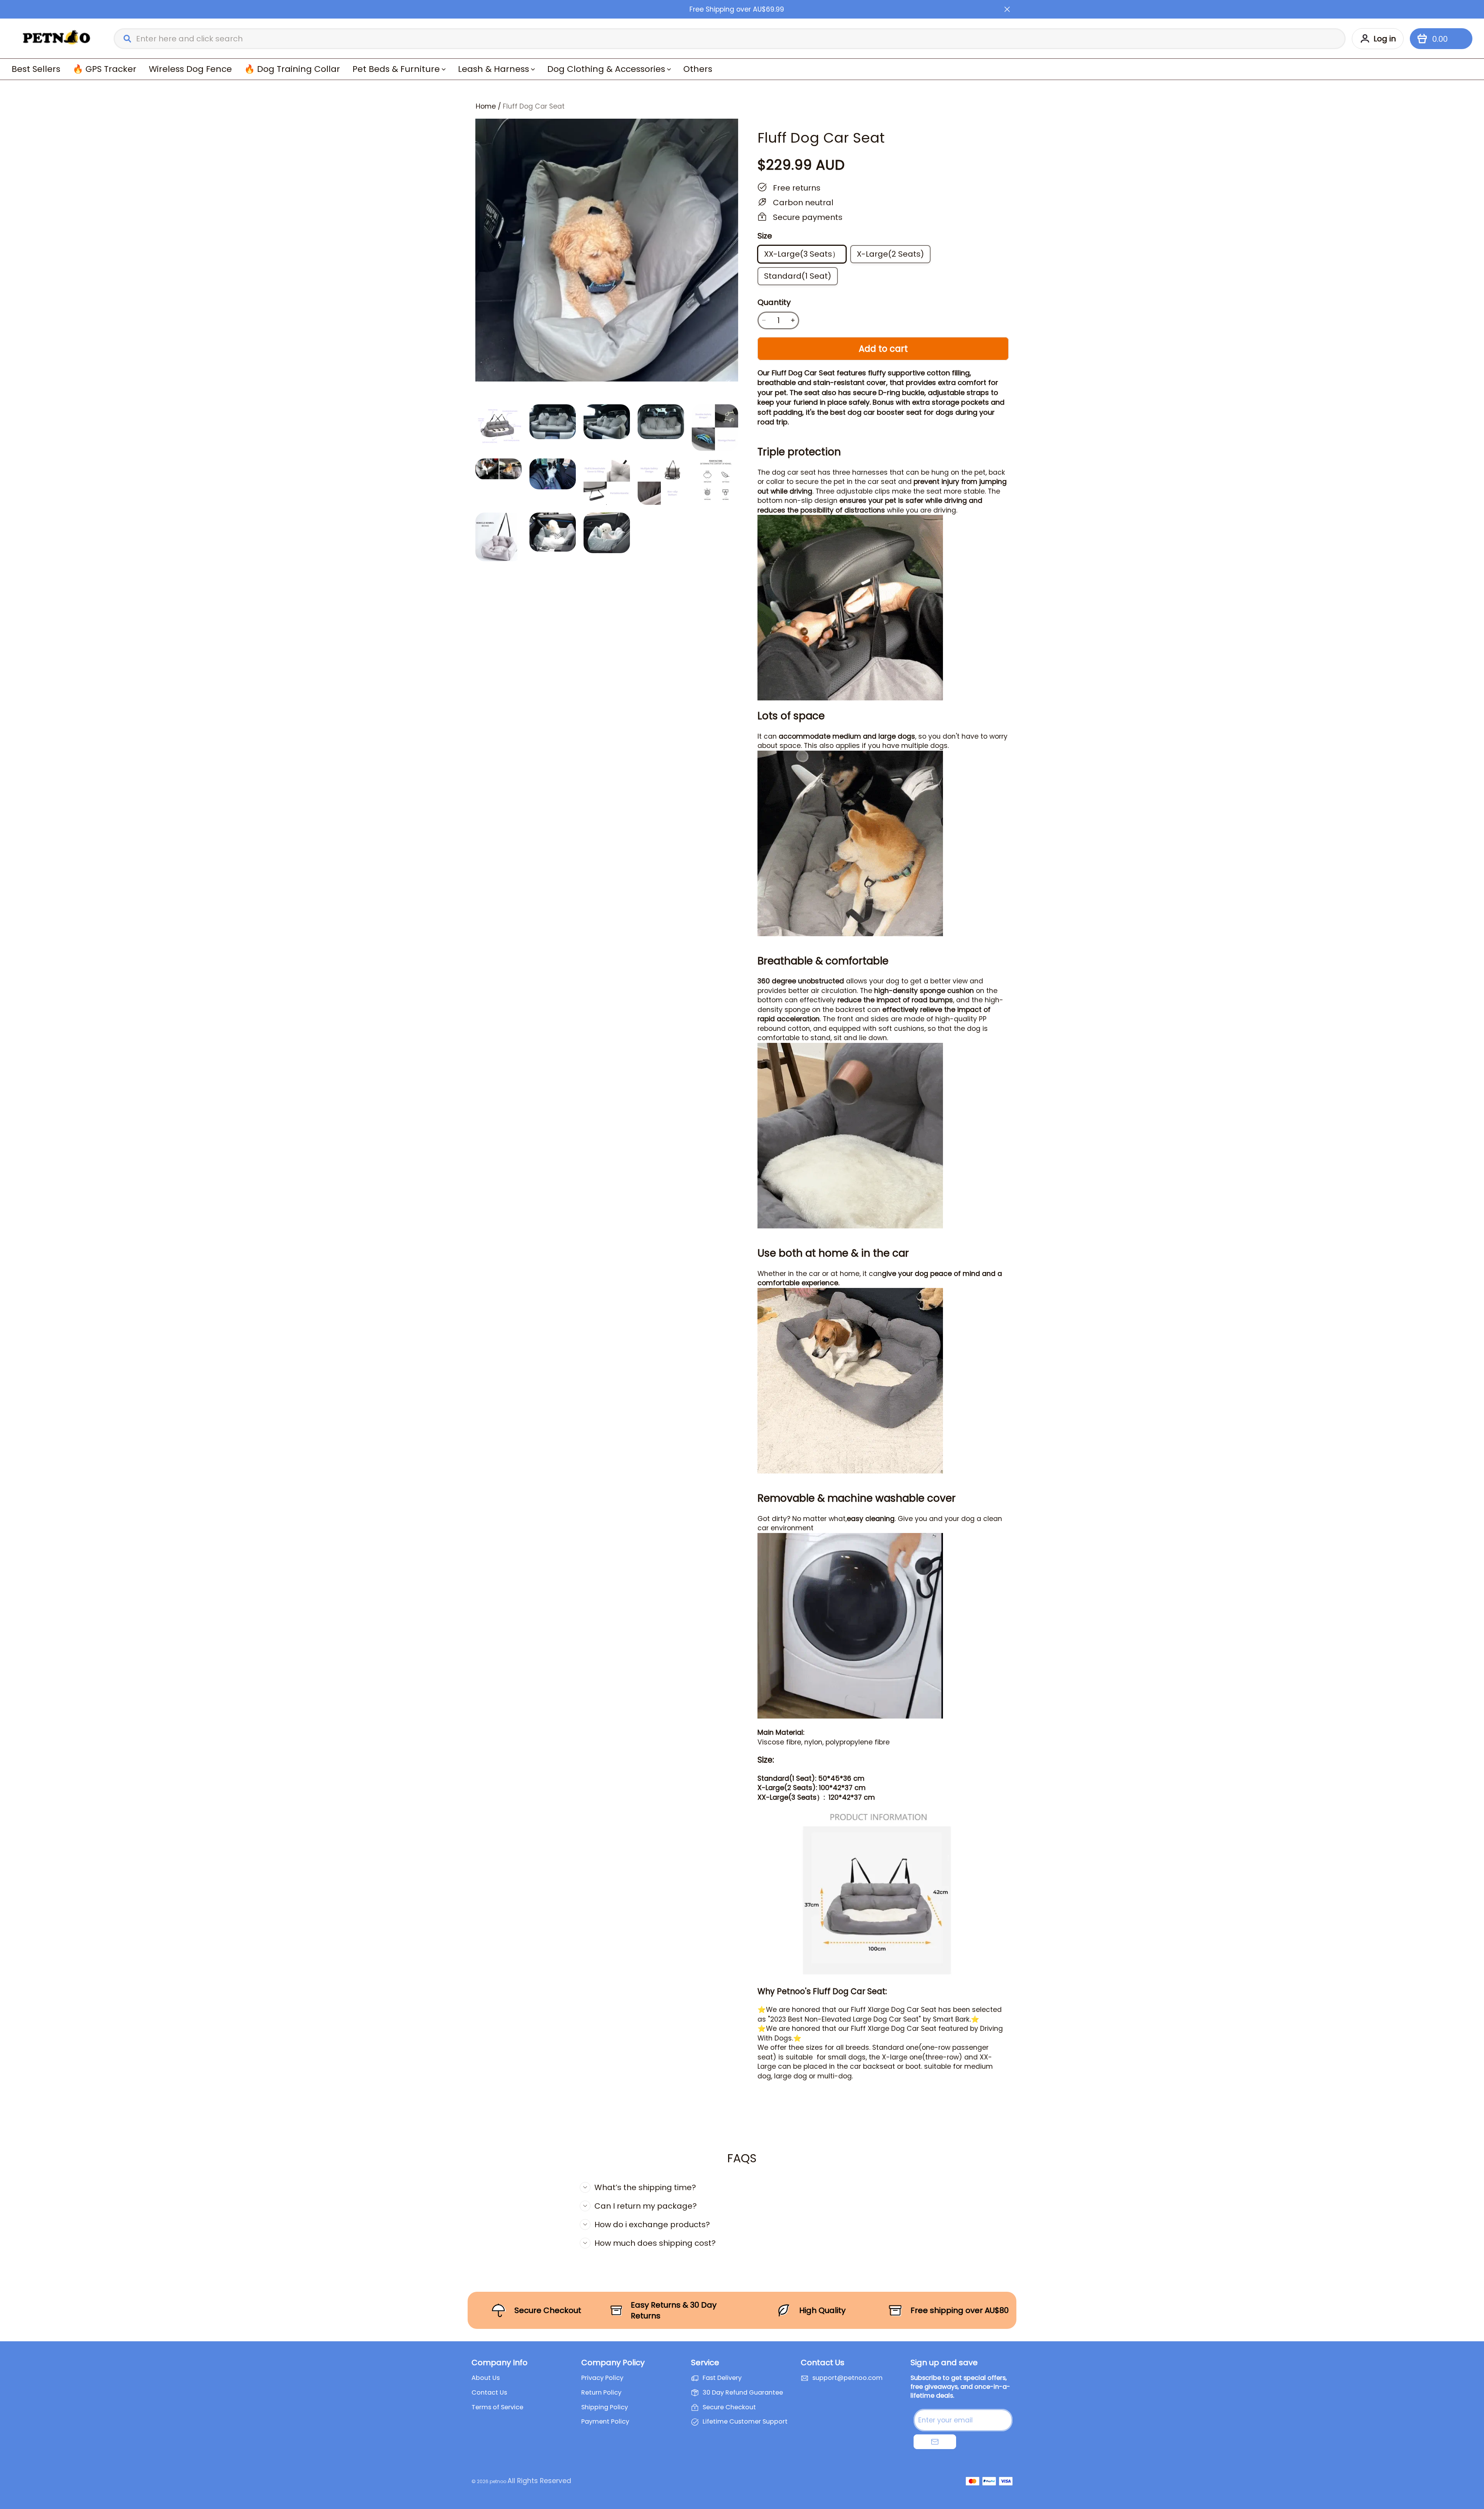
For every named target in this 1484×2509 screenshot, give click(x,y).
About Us (486, 2378)
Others (698, 69)
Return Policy (601, 2393)
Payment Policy (605, 2422)
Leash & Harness (494, 69)
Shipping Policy (605, 2407)
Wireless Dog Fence (190, 69)
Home (486, 106)
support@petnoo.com (848, 2378)
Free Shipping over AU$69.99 (737, 9)
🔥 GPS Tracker (105, 69)
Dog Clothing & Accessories (606, 69)
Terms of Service (497, 2407)
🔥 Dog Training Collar (292, 69)
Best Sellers (36, 69)
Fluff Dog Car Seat (534, 106)
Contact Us (489, 2393)
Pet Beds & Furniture (396, 69)
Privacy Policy (602, 2378)
